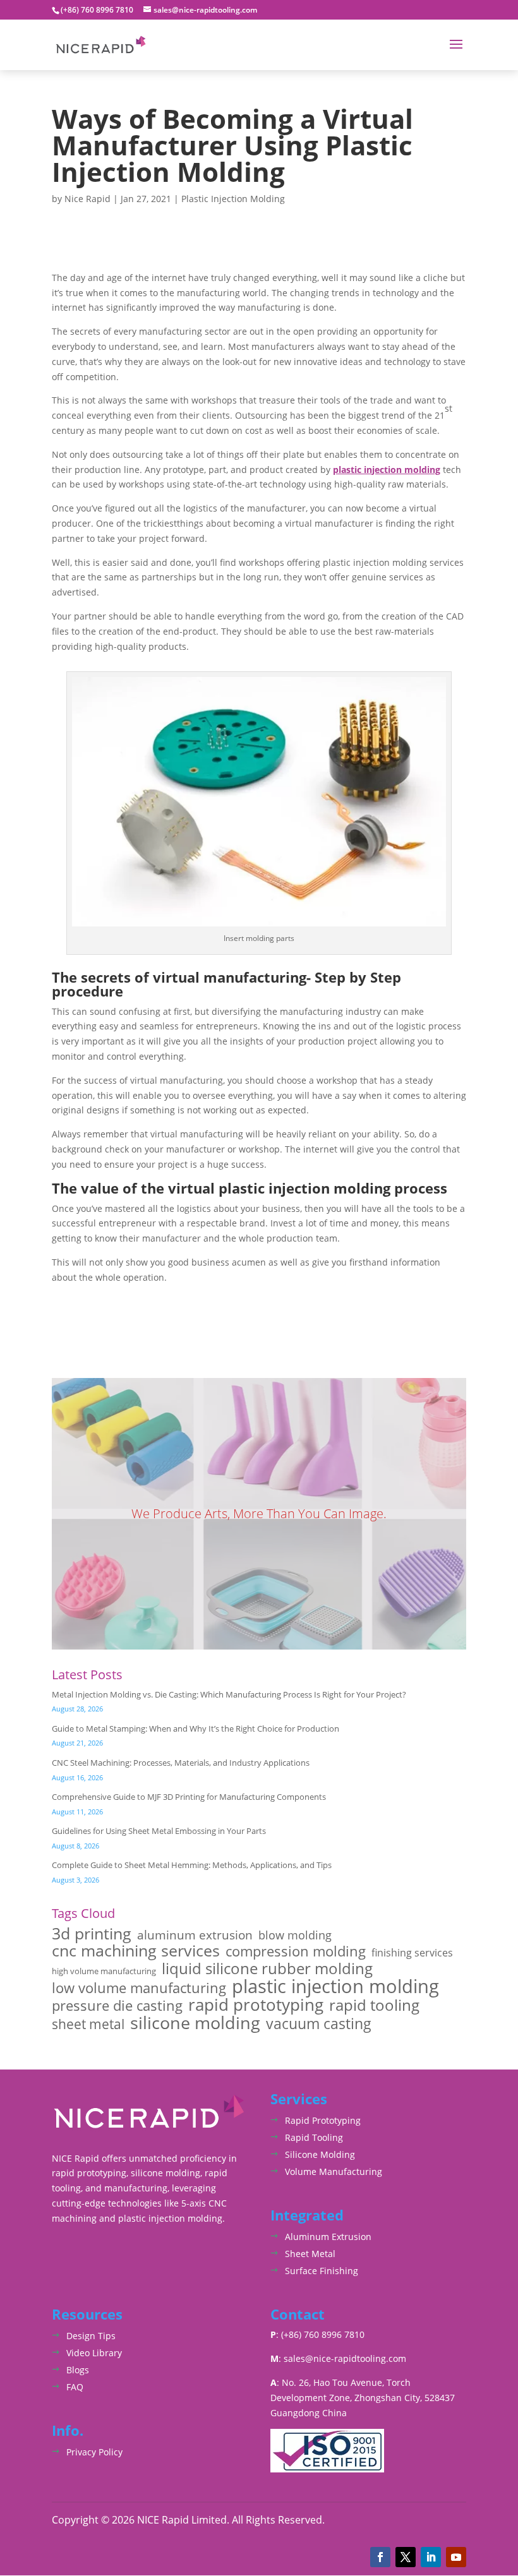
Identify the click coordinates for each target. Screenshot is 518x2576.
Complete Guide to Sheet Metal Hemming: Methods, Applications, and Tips (192, 1865)
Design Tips (91, 2336)
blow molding (295, 1935)
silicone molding (195, 2023)
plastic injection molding (387, 470)
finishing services (412, 1953)
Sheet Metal (310, 2254)
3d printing (92, 1934)
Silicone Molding (320, 2154)
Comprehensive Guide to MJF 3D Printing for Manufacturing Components (189, 1797)
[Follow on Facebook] (380, 2557)
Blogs (78, 2370)
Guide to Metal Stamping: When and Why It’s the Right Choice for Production (196, 1728)
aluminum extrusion (195, 1935)
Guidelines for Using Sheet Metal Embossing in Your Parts (159, 1831)
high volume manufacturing (104, 1971)
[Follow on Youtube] (456, 2557)
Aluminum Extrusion (328, 2237)
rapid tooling (374, 2006)
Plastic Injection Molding (233, 199)
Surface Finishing (322, 2271)
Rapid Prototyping (323, 2120)
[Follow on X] (406, 2557)
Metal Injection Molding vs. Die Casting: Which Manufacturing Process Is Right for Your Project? (229, 1694)
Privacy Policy (94, 2452)
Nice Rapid (87, 199)
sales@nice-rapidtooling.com (345, 2358)
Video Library (94, 2353)
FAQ (75, 2387)
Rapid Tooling (314, 2137)
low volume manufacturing (139, 1988)
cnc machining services (136, 1951)
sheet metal (88, 2024)
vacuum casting (319, 2024)
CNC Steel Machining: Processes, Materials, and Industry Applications (181, 1763)
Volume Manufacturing (334, 2172)
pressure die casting (117, 2006)
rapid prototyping (256, 2005)
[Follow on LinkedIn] (431, 2557)
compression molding (296, 1951)
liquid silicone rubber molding (267, 1968)
